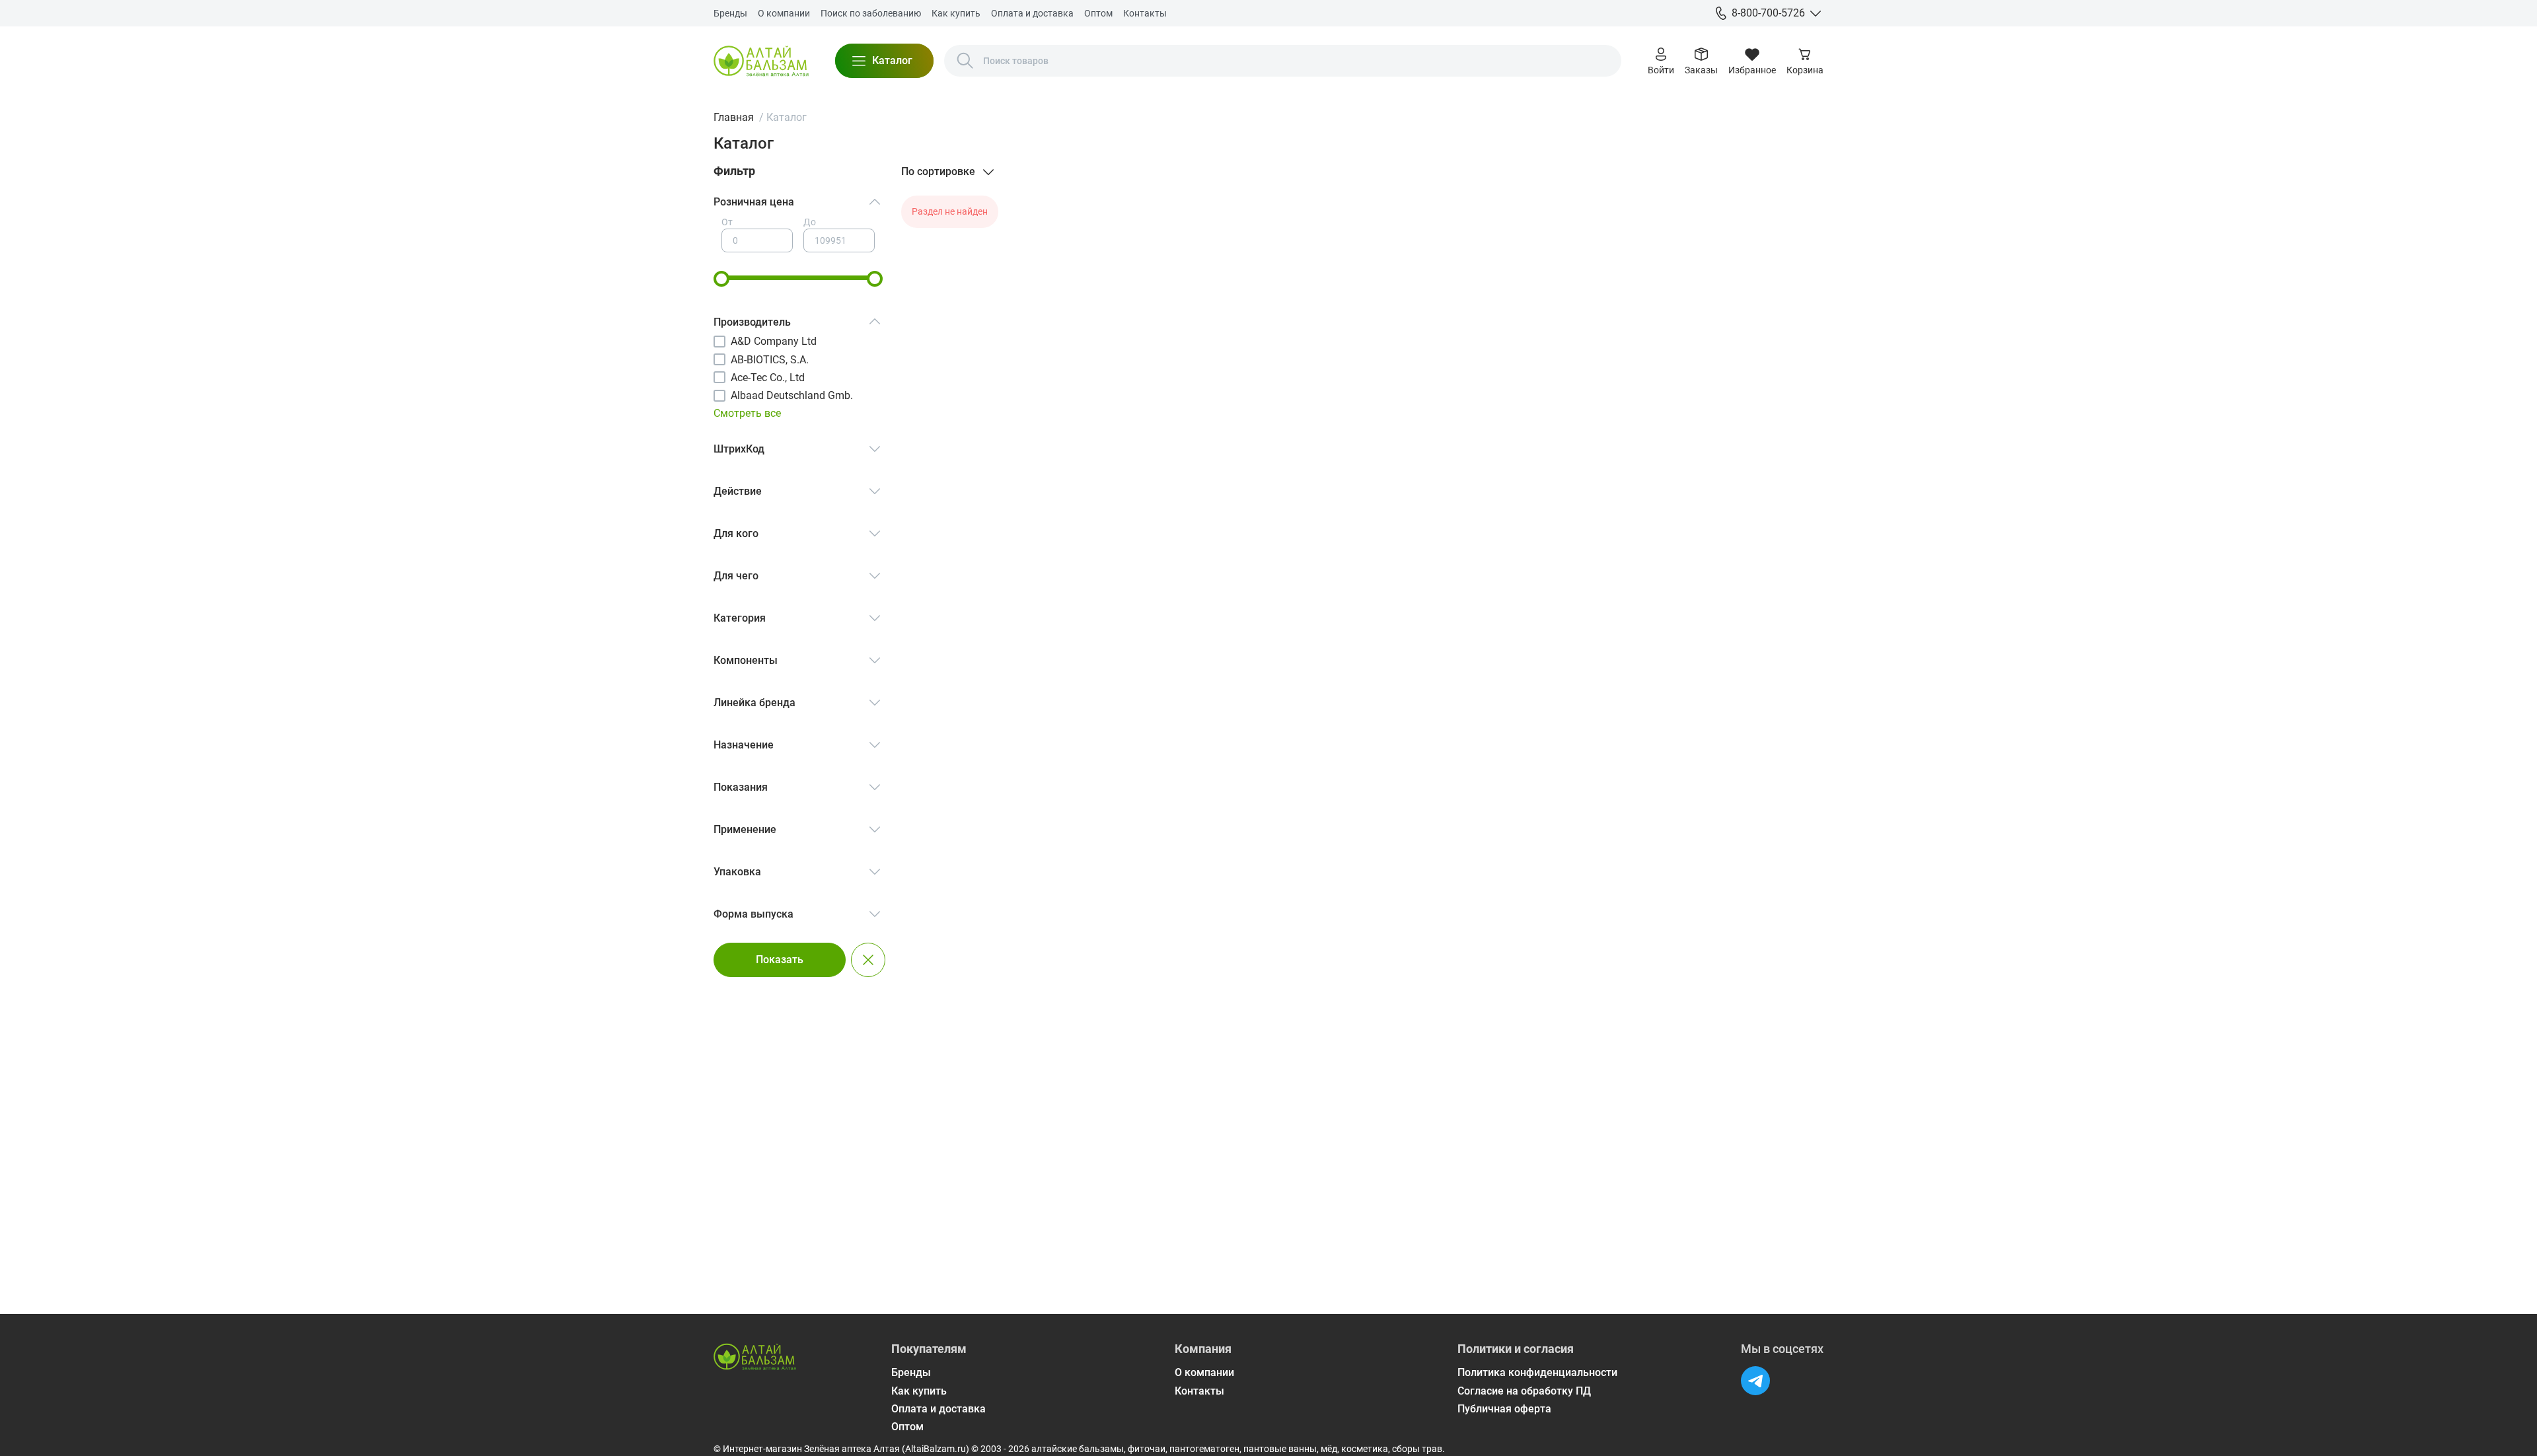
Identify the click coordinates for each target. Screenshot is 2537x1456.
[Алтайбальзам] (761, 61)
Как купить (956, 13)
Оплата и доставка (1032, 13)
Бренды (730, 13)
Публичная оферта (1504, 1409)
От (727, 222)
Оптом (1098, 13)
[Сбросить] (868, 960)
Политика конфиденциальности (1537, 1372)
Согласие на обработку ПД (1524, 1391)
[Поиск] (965, 61)
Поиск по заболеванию (871, 13)
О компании (784, 13)
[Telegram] (1755, 1381)
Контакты (1145, 13)
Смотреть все (747, 413)
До (810, 222)
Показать (780, 960)
